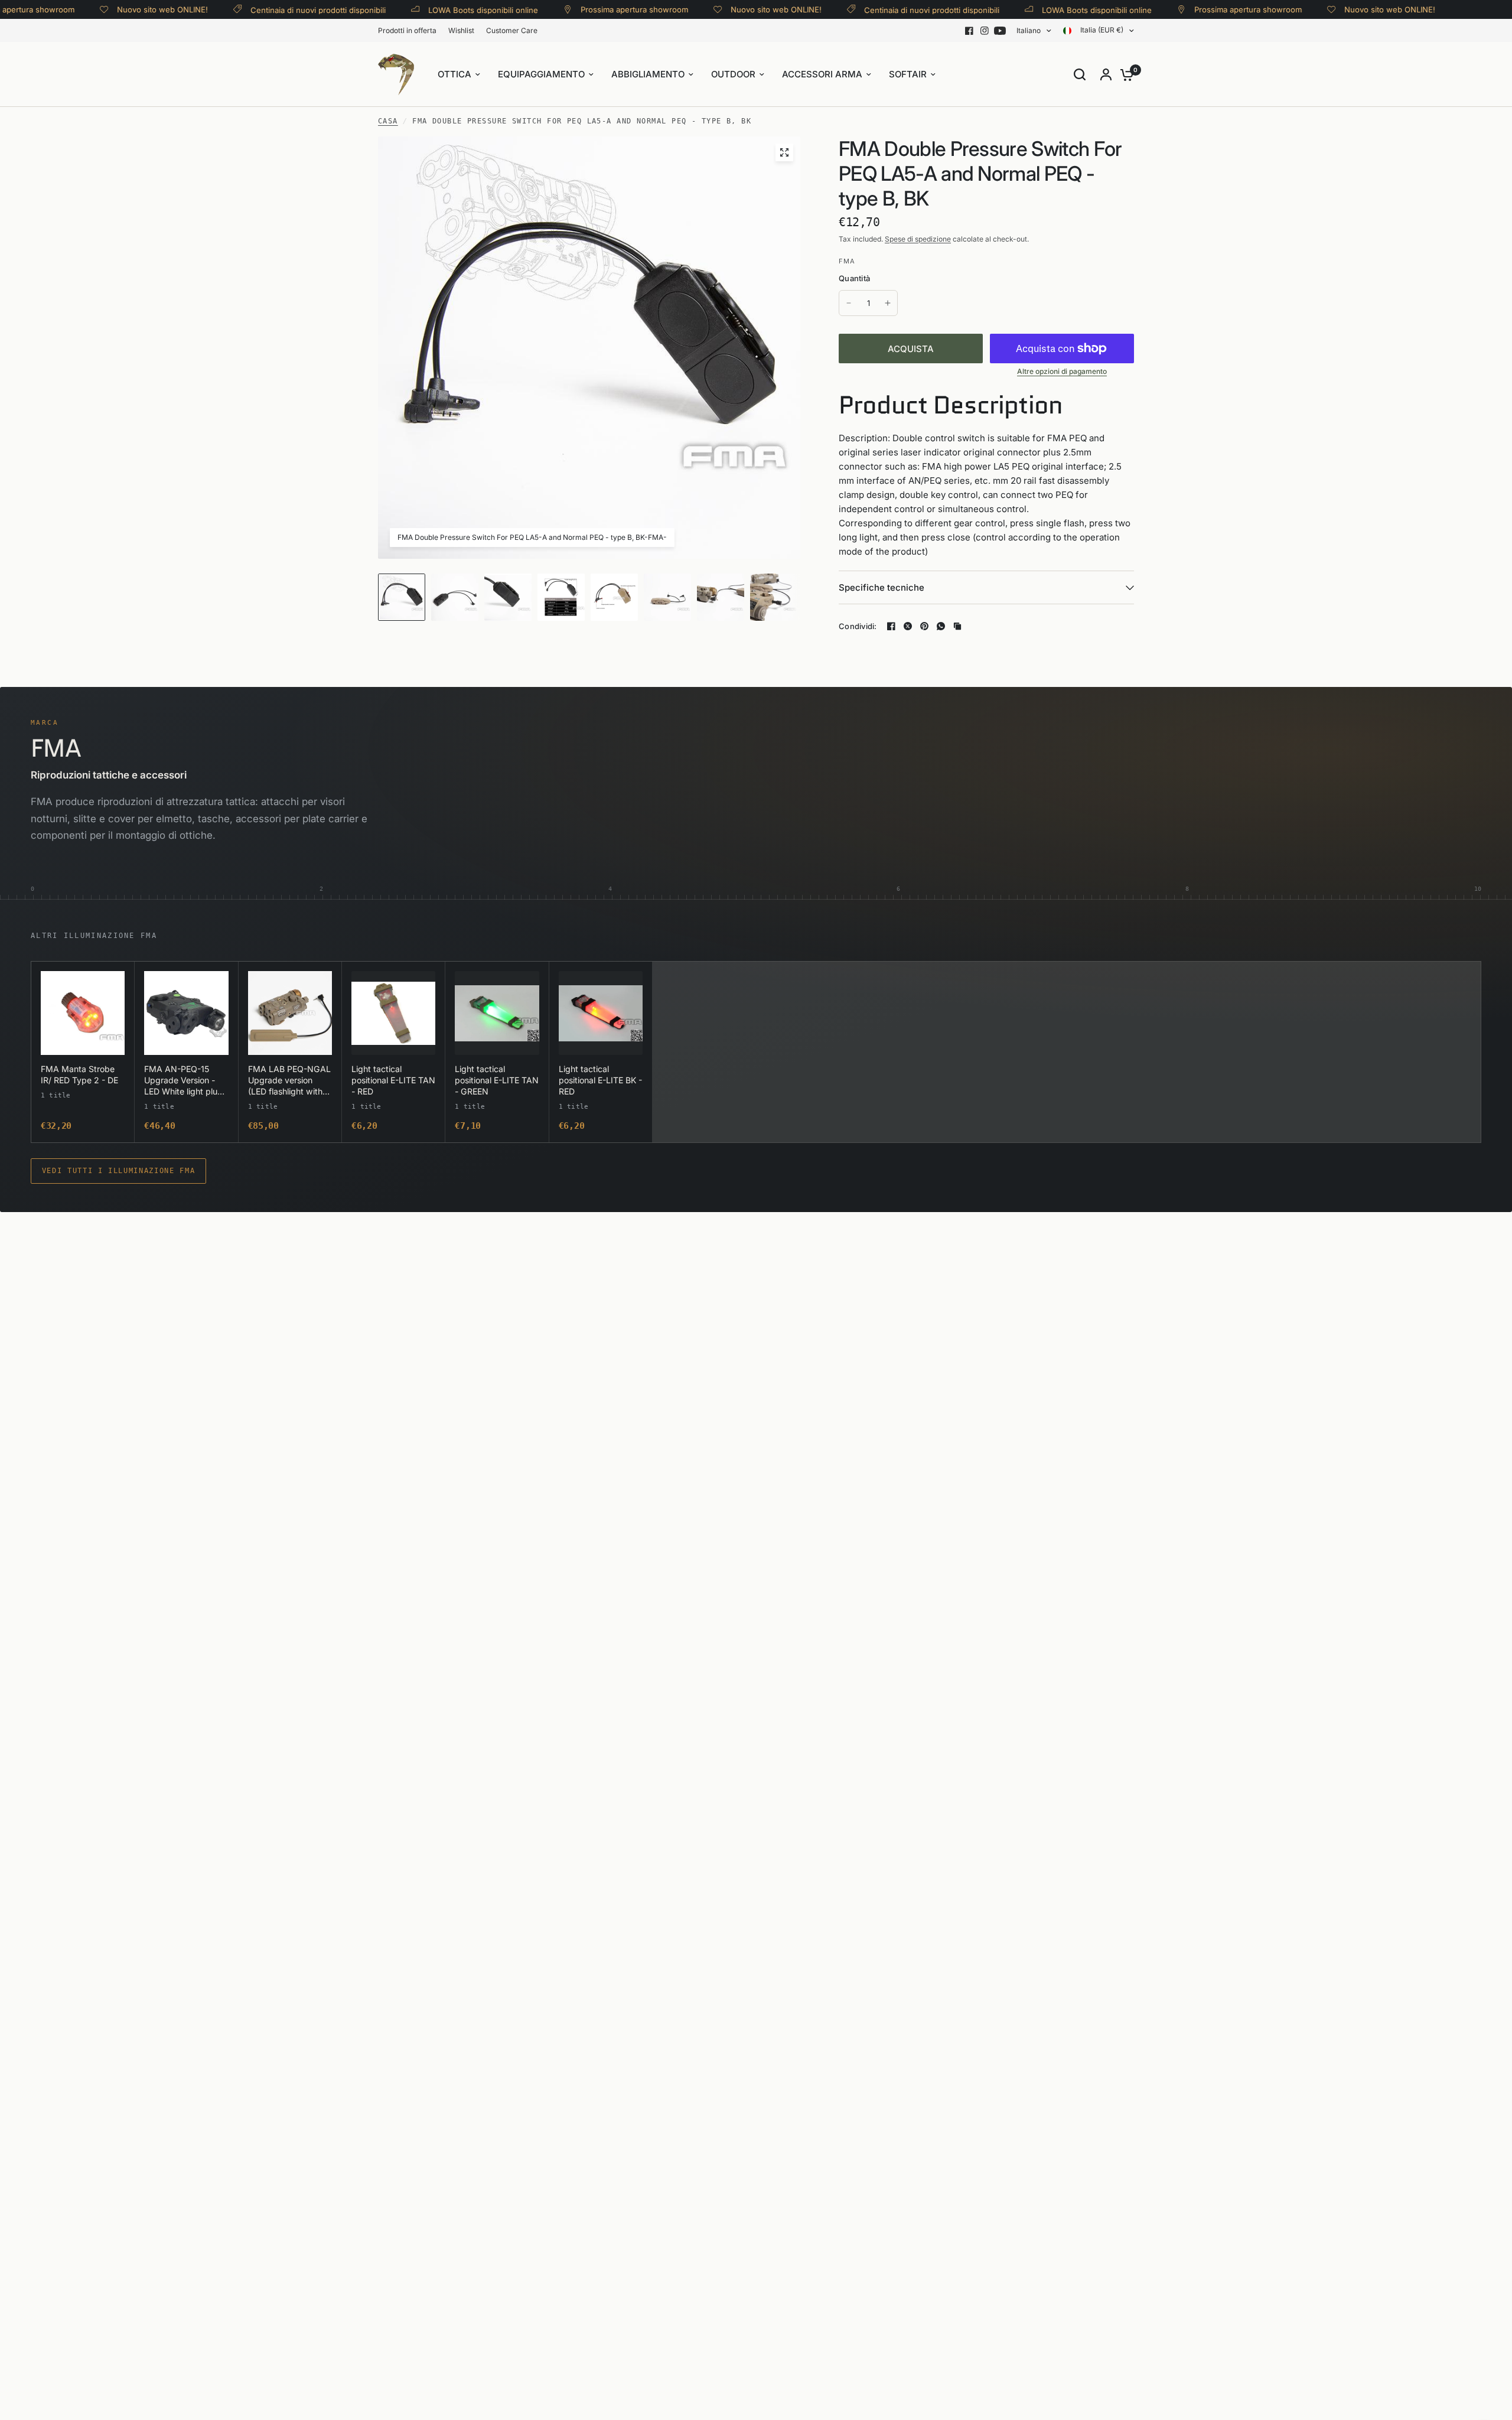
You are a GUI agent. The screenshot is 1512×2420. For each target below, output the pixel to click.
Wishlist (461, 30)
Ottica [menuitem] (454, 74)
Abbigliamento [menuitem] (648, 74)
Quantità (854, 278)
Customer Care (512, 30)
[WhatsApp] (941, 626)
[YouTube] (1000, 31)
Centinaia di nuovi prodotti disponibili (271, 10)
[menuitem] (410, 30)
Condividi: (858, 626)
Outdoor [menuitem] (733, 74)
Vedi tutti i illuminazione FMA (119, 1171)
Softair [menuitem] (908, 74)
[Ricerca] (1080, 74)
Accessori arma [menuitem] (822, 74)
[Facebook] (969, 31)
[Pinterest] (924, 626)
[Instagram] (985, 31)
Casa (388, 121)
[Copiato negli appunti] (957, 626)
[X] (908, 626)
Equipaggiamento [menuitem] (541, 74)
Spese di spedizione (918, 239)
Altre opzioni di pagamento (1062, 372)
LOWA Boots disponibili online (436, 10)
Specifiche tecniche (882, 587)
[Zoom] (784, 152)
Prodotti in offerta (407, 30)
